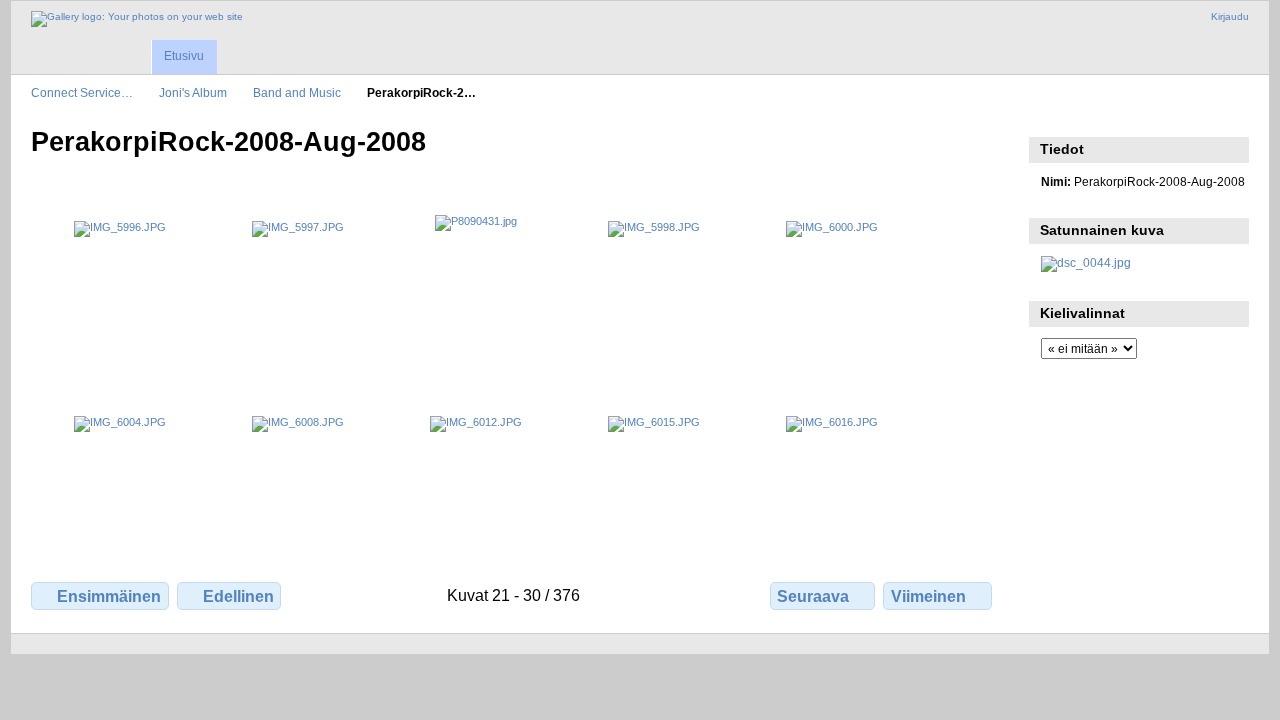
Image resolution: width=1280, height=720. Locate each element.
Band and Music (297, 92)
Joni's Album (193, 92)
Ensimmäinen (109, 596)
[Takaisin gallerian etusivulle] (137, 19)
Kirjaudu (1230, 16)
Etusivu (184, 56)
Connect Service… (82, 92)
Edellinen (238, 596)
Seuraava (813, 596)
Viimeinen (928, 596)
